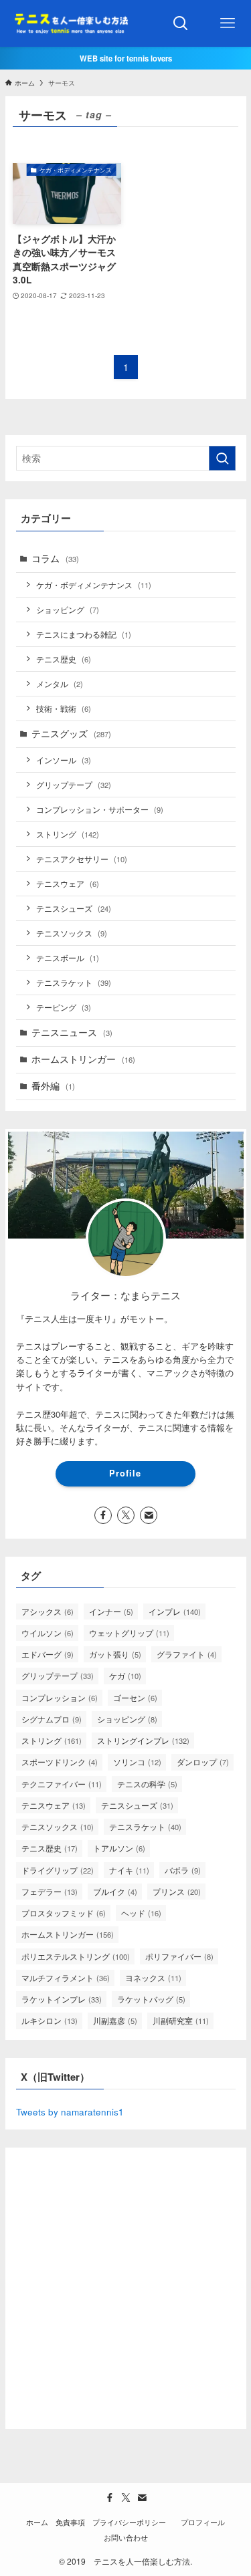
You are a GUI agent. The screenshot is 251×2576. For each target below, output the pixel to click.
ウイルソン (48, 1633)
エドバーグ (48, 1654)
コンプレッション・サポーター (100, 809)
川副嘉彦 (115, 2020)
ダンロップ (203, 1762)
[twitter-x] (126, 1515)
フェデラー (50, 1891)
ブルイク (115, 1891)
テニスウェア (68, 883)
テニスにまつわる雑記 (84, 634)
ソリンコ (137, 1762)
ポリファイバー (179, 1956)
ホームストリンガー (83, 1059)
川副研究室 (181, 2020)
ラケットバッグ (151, 1999)
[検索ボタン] (181, 23)
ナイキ (129, 1870)
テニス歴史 (64, 659)
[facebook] (103, 1515)
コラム (55, 558)
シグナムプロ (52, 1719)
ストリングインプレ (143, 1740)
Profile (125, 1473)
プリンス (177, 1891)
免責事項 (70, 2522)
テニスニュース (72, 1032)
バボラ (183, 1870)
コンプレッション (60, 1697)
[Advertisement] (125, 2284)
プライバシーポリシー (133, 2522)
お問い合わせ (126, 2537)
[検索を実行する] (222, 458)
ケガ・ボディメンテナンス (94, 585)
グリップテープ (74, 784)
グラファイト (187, 1654)
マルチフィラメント (66, 1977)
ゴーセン (135, 1697)
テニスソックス (72, 933)
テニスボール (68, 957)
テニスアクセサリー (82, 859)
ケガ (125, 1675)
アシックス (48, 1611)
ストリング (68, 834)
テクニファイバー (62, 1784)
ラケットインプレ (62, 1999)
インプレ (175, 1611)
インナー (111, 1611)
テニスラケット (74, 982)
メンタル (60, 683)
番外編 (53, 1086)
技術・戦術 (64, 708)
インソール (64, 760)
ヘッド (141, 1913)
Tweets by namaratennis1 (70, 2112)
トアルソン (119, 1848)
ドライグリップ (58, 1870)
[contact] (149, 1515)
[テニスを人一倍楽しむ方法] (69, 23)
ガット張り (115, 1654)
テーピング (64, 1007)
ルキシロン (50, 2020)
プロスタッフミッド (64, 1913)
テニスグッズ (71, 734)
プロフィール (203, 2522)
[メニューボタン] (228, 23)
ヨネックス (153, 1977)
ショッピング (68, 609)
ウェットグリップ (129, 1633)
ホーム (37, 2522)
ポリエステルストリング (76, 1956)
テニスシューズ (74, 908)
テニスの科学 (147, 1784)
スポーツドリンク (60, 1762)
